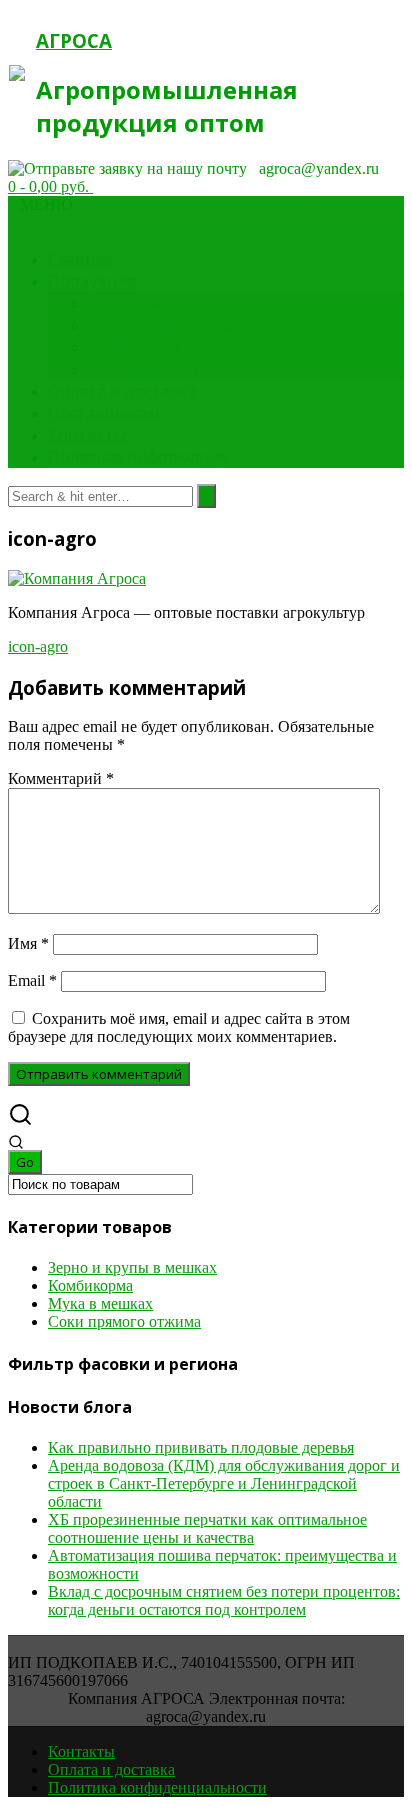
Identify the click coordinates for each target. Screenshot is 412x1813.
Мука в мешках (148, 303)
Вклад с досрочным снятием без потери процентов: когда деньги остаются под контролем (224, 1600)
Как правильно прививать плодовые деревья (201, 1447)
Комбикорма (90, 1285)
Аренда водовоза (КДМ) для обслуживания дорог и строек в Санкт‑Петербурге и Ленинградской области (224, 1483)
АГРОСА (74, 40)
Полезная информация (138, 457)
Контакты (87, 435)
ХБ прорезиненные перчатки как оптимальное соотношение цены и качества (207, 1528)
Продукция (92, 281)
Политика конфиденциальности (157, 1787)
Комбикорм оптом (161, 347)
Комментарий (61, 778)
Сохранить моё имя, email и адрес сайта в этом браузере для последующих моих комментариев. (179, 1027)
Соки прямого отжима (176, 369)
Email (32, 980)
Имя (28, 943)
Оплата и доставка (122, 391)
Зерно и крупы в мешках (185, 325)
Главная (80, 259)
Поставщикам (104, 413)
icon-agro (38, 646)
